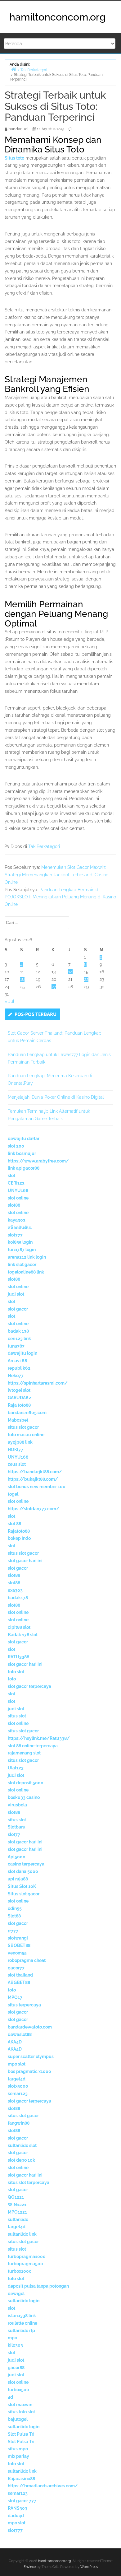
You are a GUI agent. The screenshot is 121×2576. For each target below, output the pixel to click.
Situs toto (14, 158)
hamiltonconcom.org (58, 17)
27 (54, 987)
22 (86, 979)
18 (22, 979)
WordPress (89, 2567)
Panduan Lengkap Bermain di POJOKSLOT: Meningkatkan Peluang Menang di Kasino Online (60, 897)
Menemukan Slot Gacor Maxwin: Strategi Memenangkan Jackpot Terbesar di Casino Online (56, 875)
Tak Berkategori (44, 846)
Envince (30, 2567)
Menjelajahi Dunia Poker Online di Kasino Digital (56, 1097)
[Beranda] (14, 69)
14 (70, 972)
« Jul (9, 1001)
